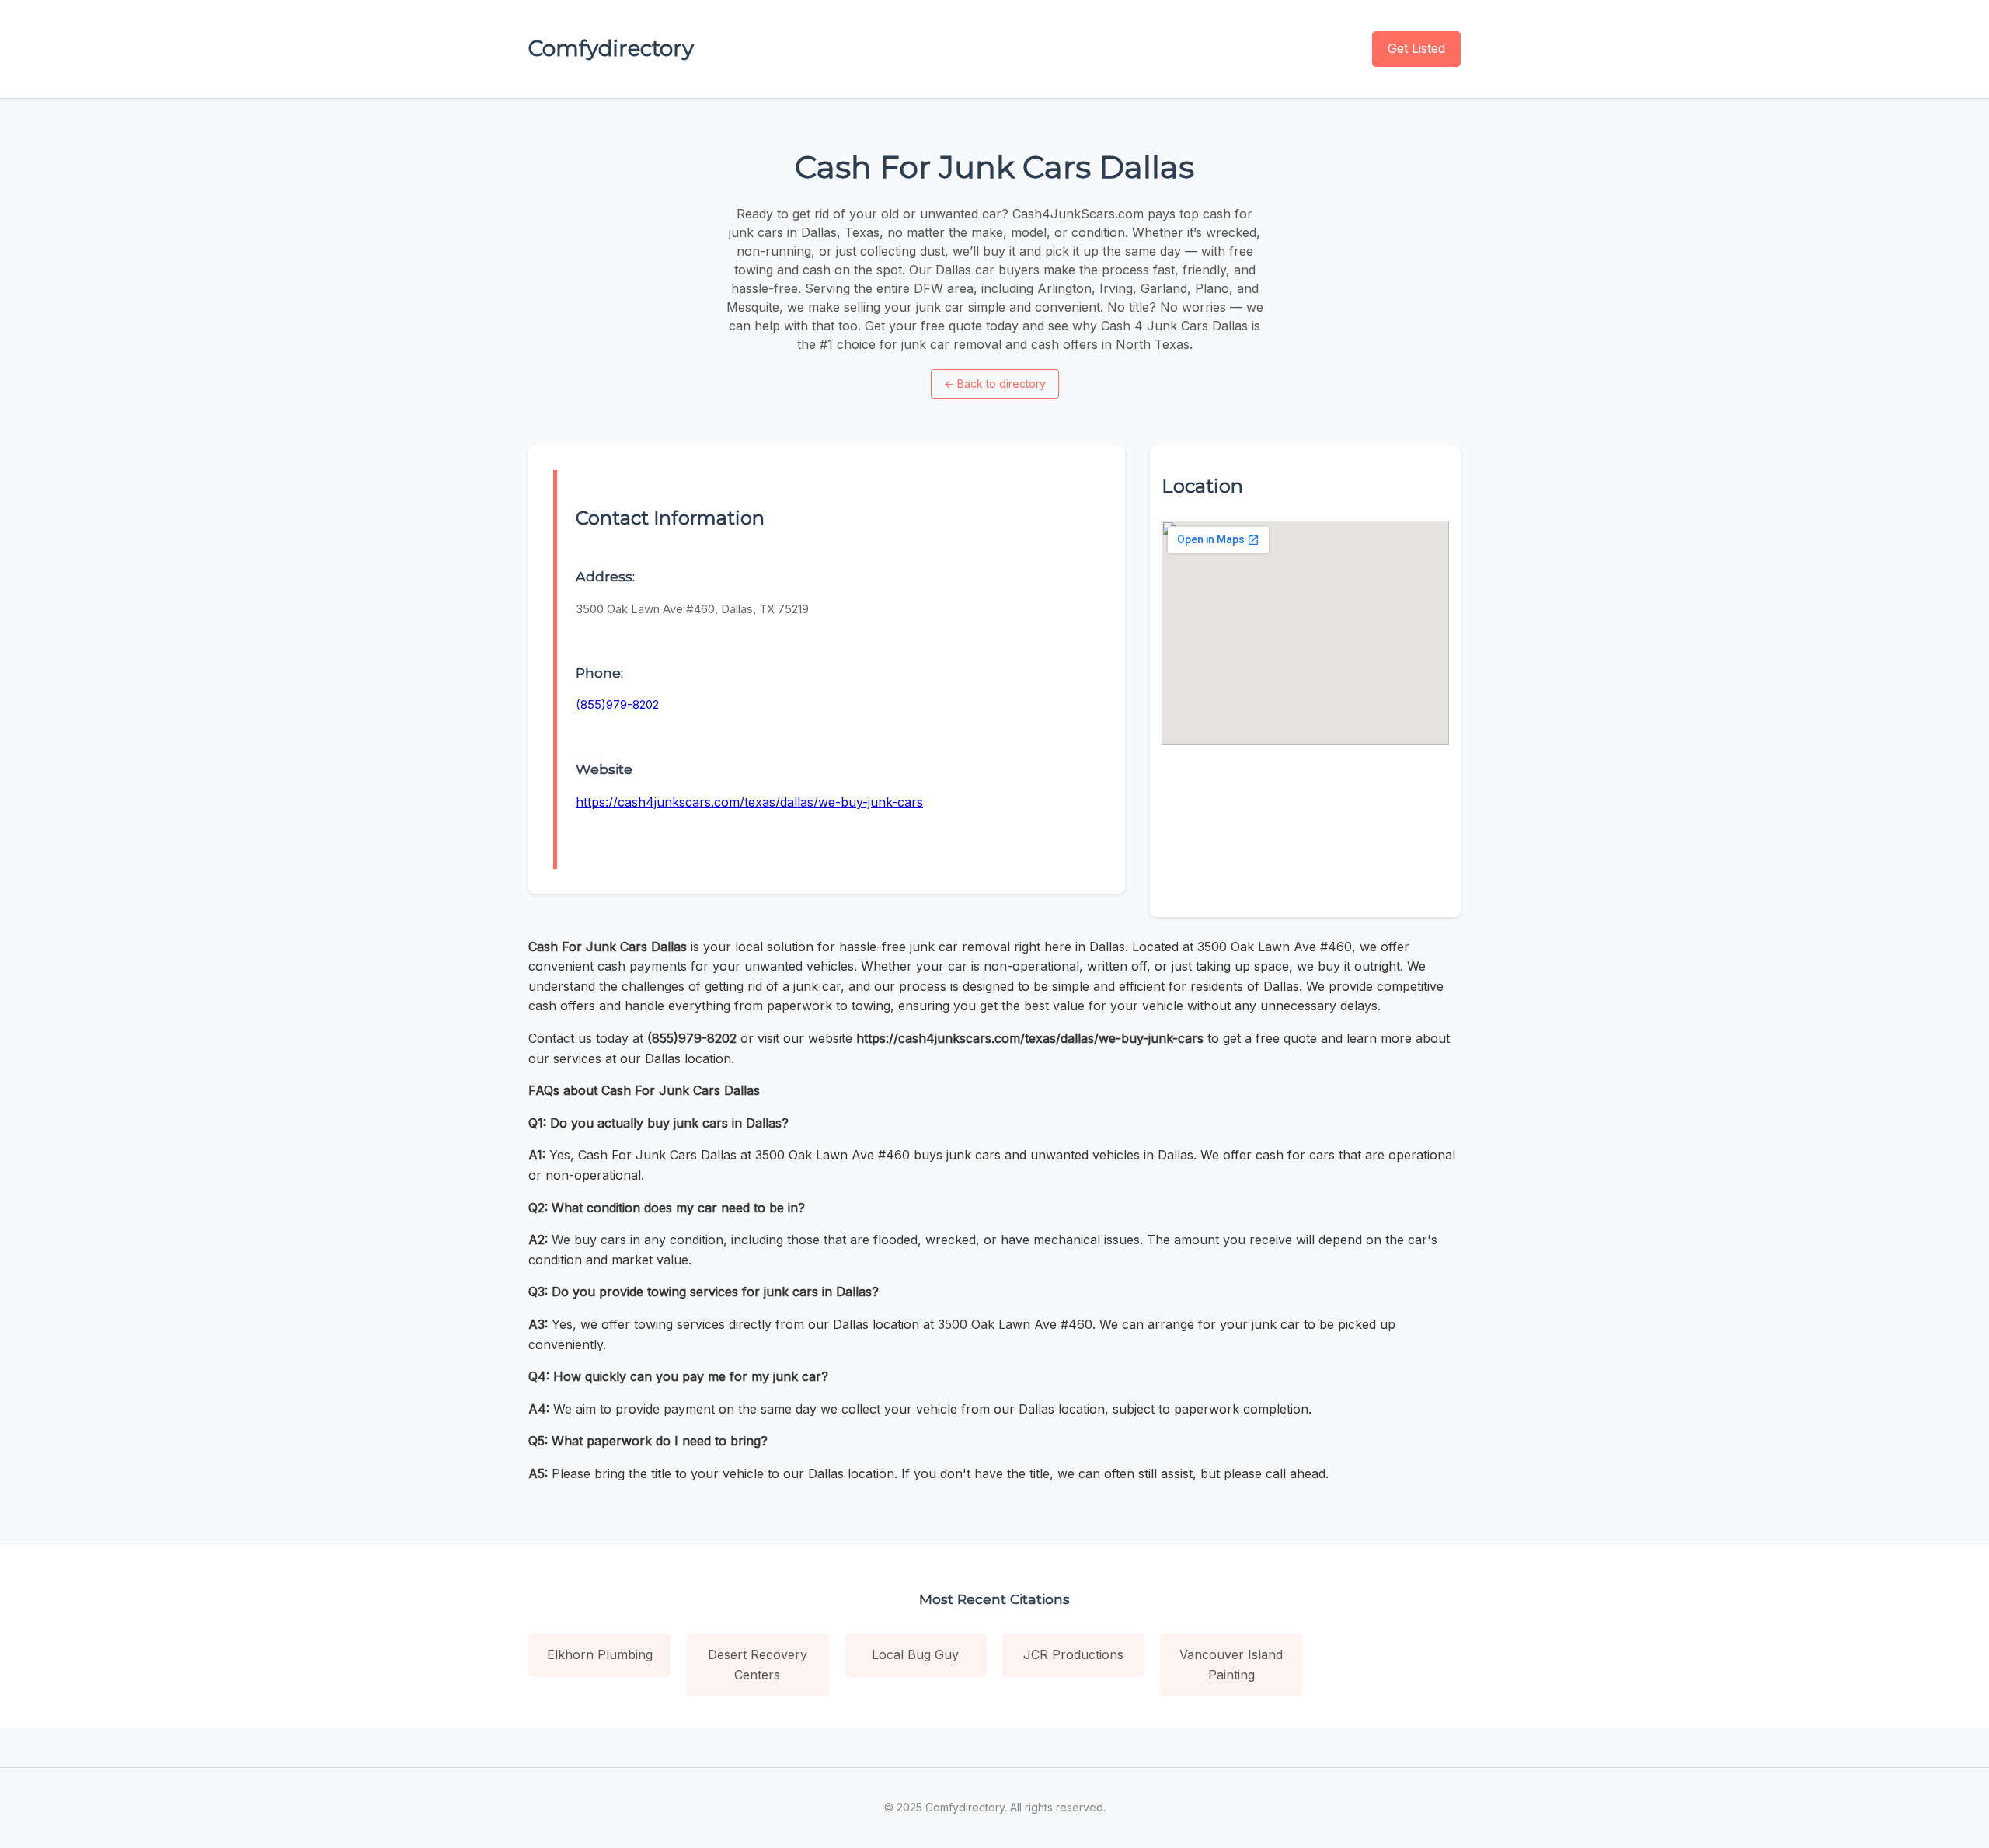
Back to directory (995, 384)
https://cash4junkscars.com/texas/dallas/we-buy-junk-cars (749, 802)
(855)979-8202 (617, 704)
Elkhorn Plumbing (600, 1654)
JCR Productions (1073, 1654)
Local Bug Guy (915, 1654)
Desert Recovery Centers (758, 1665)
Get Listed (1416, 48)
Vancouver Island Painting (1231, 1665)
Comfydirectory (611, 48)
